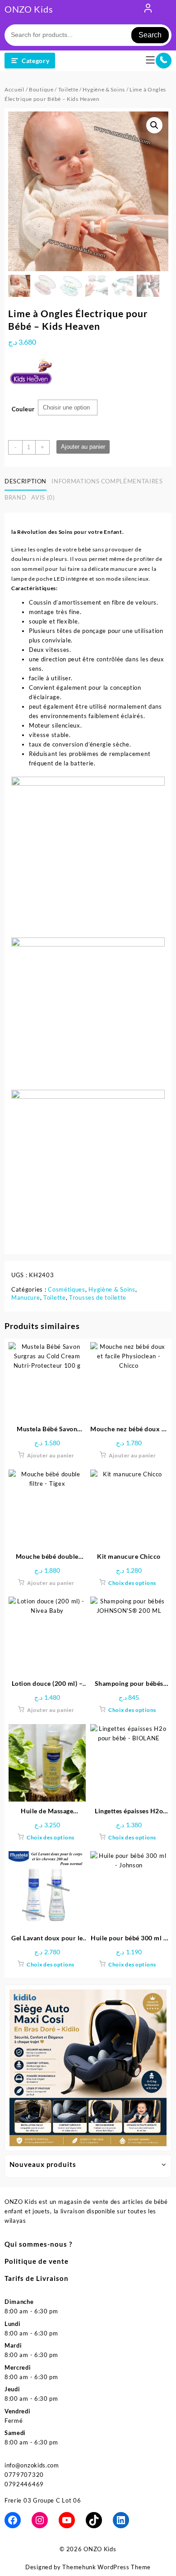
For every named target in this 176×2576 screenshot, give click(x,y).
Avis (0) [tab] (43, 497)
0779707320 (24, 2475)
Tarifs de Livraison (37, 2278)
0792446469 (24, 2484)
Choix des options (132, 1583)
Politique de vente (37, 2261)
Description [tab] (25, 481)
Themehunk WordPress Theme (107, 2567)
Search (150, 35)
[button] (154, 125)
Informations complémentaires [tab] (107, 481)
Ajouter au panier (83, 447)
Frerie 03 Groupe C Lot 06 (43, 2500)
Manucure (26, 1297)
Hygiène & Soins (104, 89)
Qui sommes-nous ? (38, 2244)
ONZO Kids (29, 9)
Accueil (14, 89)
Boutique (41, 89)
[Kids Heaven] (31, 377)
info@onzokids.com (32, 2465)
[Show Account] (148, 10)
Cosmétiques (67, 1289)
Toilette (68, 89)
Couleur (23, 409)
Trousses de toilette (98, 1297)
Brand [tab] (15, 497)
